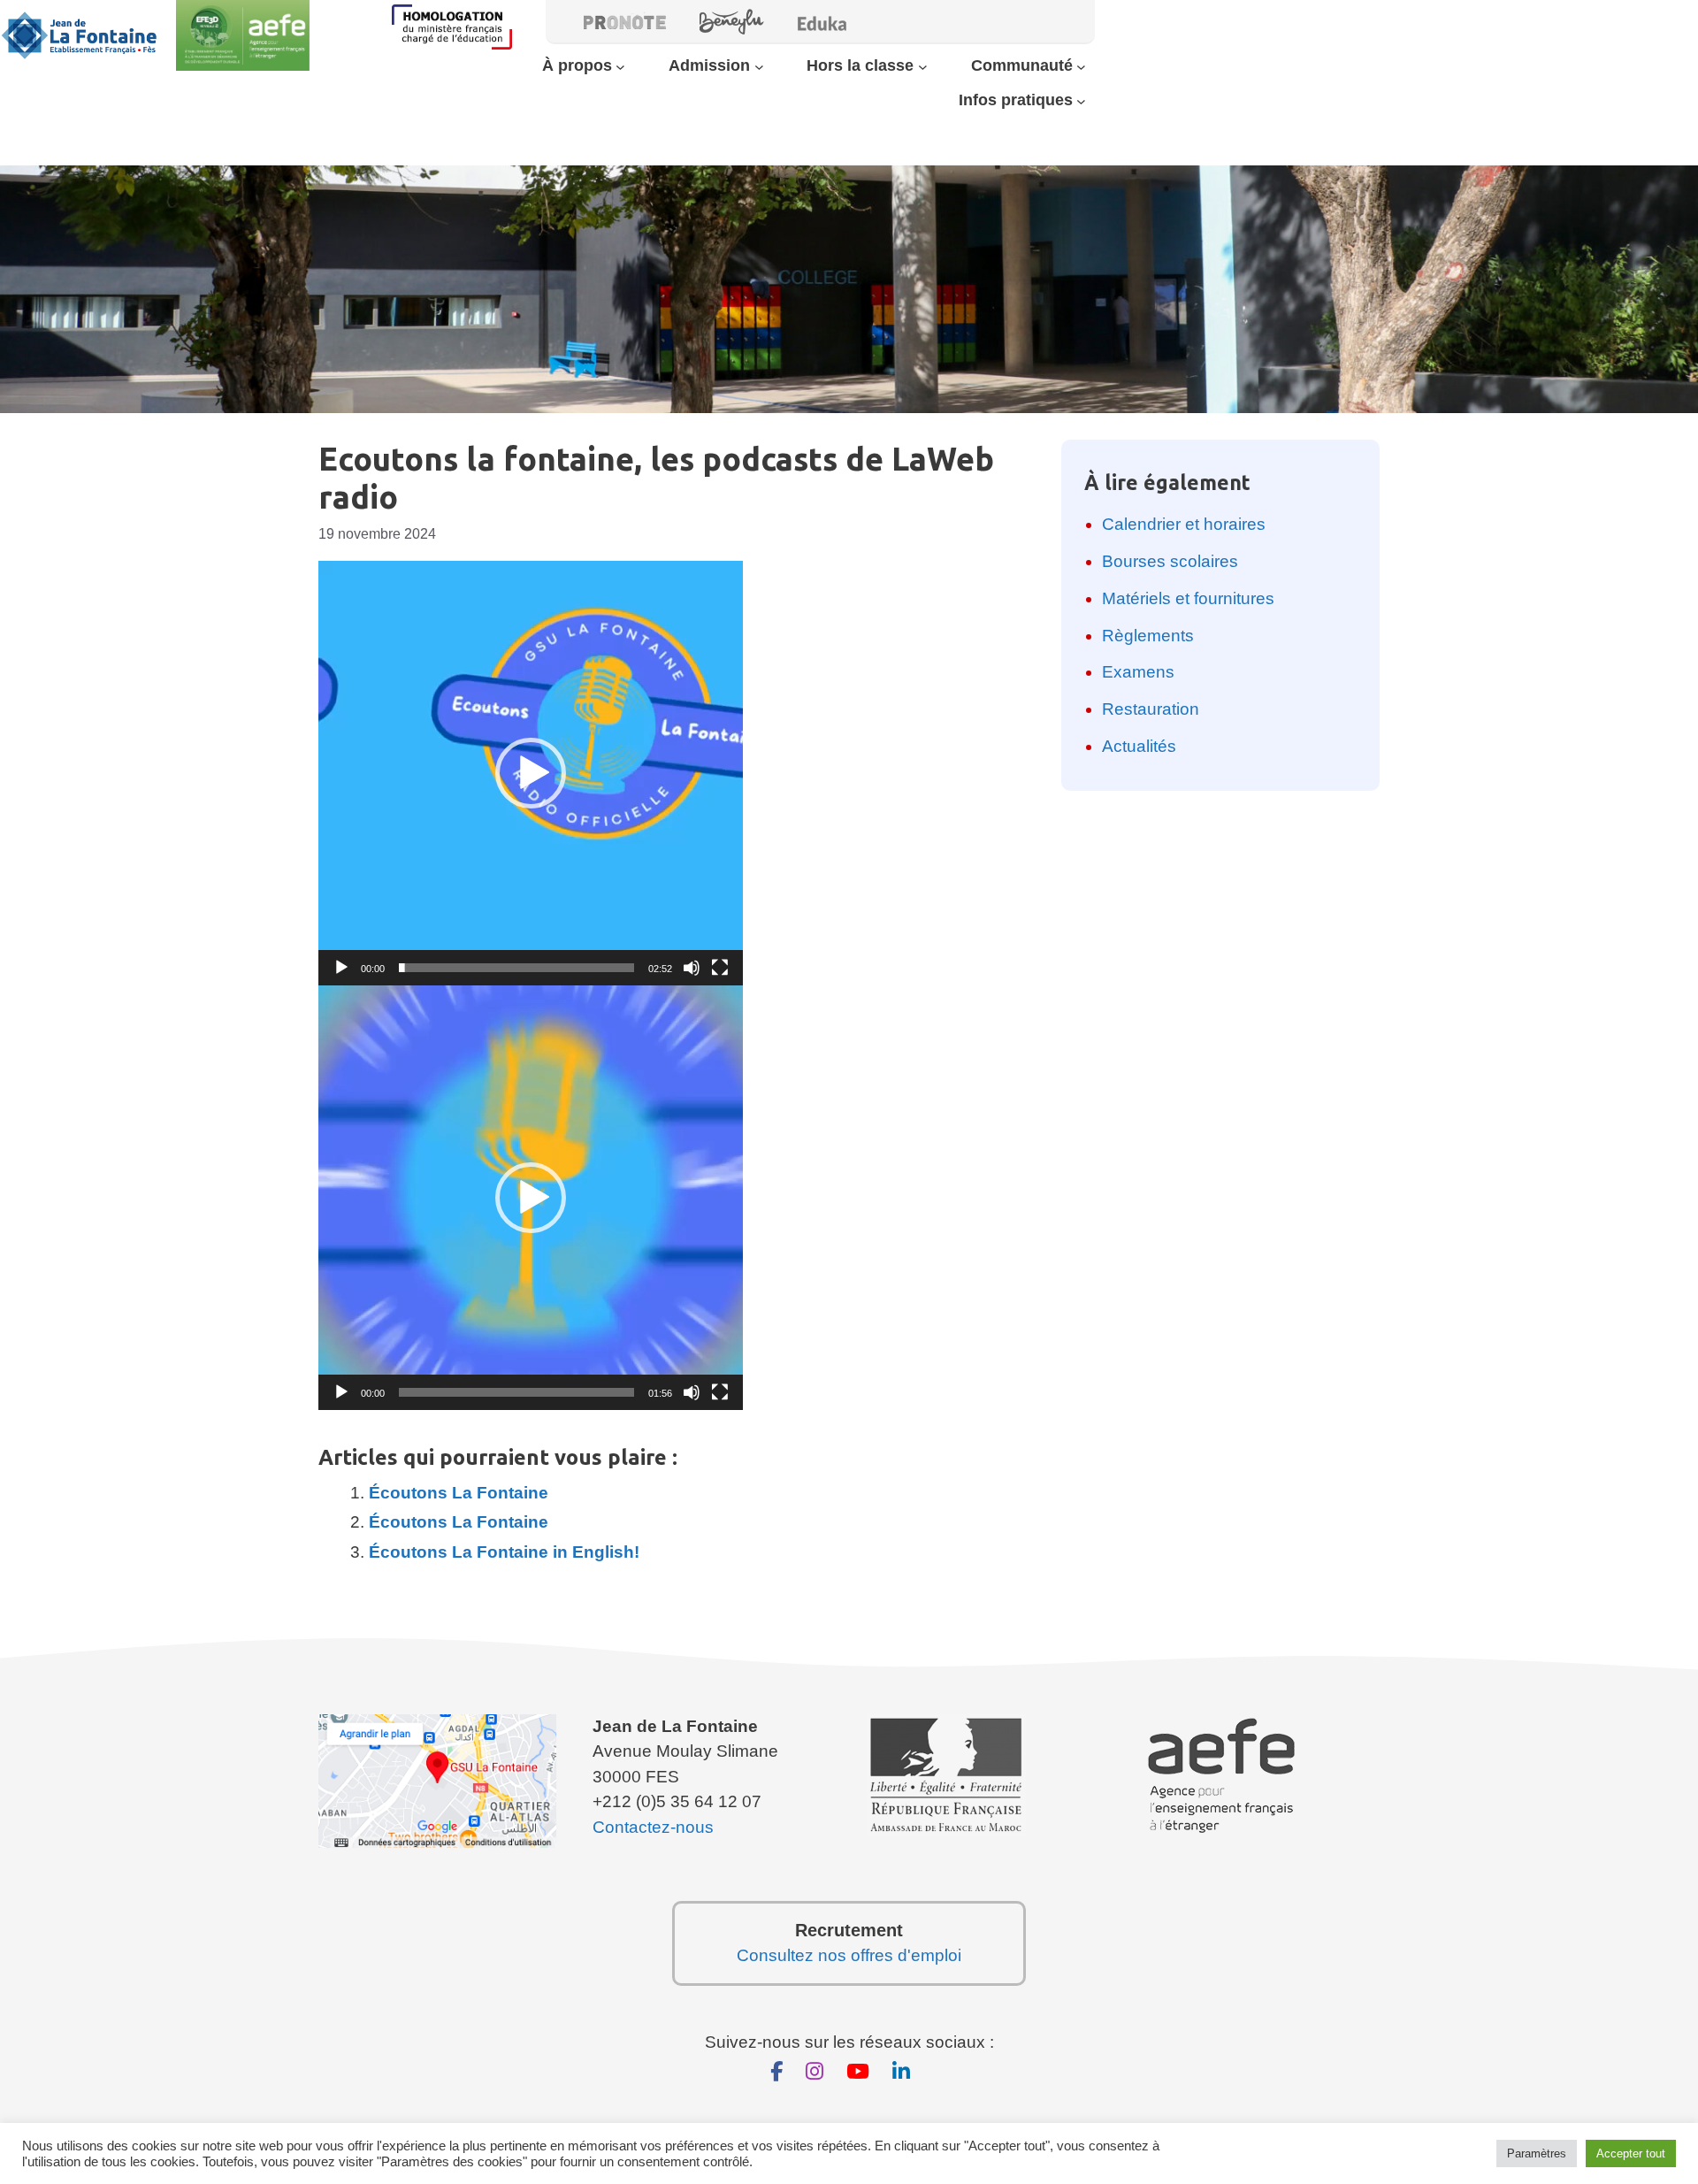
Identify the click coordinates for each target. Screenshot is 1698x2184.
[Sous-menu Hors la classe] (923, 66)
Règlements (1148, 636)
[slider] (516, 968)
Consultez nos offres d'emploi (849, 1955)
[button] (531, 773)
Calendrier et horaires (1184, 524)
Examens (1138, 672)
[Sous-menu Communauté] (1081, 66)
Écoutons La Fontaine (459, 1493)
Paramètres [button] (1537, 2153)
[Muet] (692, 968)
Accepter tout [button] (1631, 2153)
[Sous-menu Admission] (759, 66)
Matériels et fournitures (1188, 598)
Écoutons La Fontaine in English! (504, 1552)
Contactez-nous (653, 1827)
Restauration (1151, 709)
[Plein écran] (720, 968)
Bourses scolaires (1170, 561)
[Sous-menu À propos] (620, 66)
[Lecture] (341, 968)
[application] (531, 773)
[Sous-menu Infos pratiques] (1081, 101)
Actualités (1139, 746)
